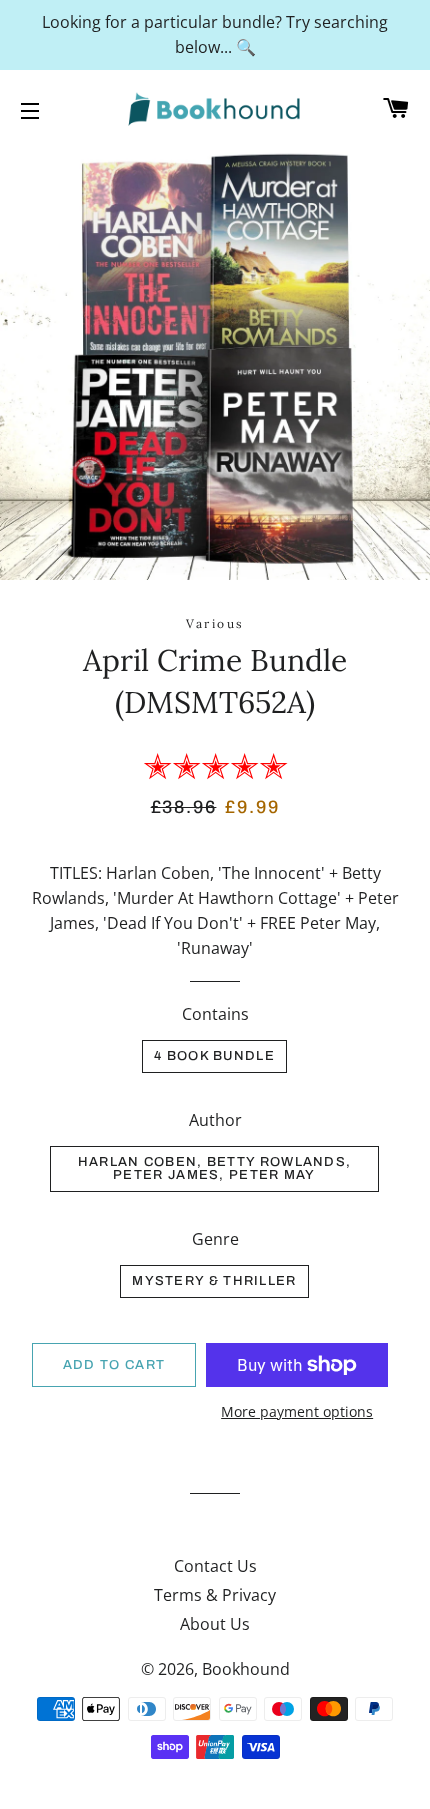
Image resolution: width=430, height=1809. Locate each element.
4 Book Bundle (214, 1056)
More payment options (297, 1411)
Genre (215, 1239)
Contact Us (215, 1566)
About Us (215, 1624)
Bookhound (246, 1669)
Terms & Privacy (215, 1595)
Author (215, 1120)
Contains (215, 1014)
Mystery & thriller (214, 1281)
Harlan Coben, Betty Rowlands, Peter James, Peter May (215, 1168)
